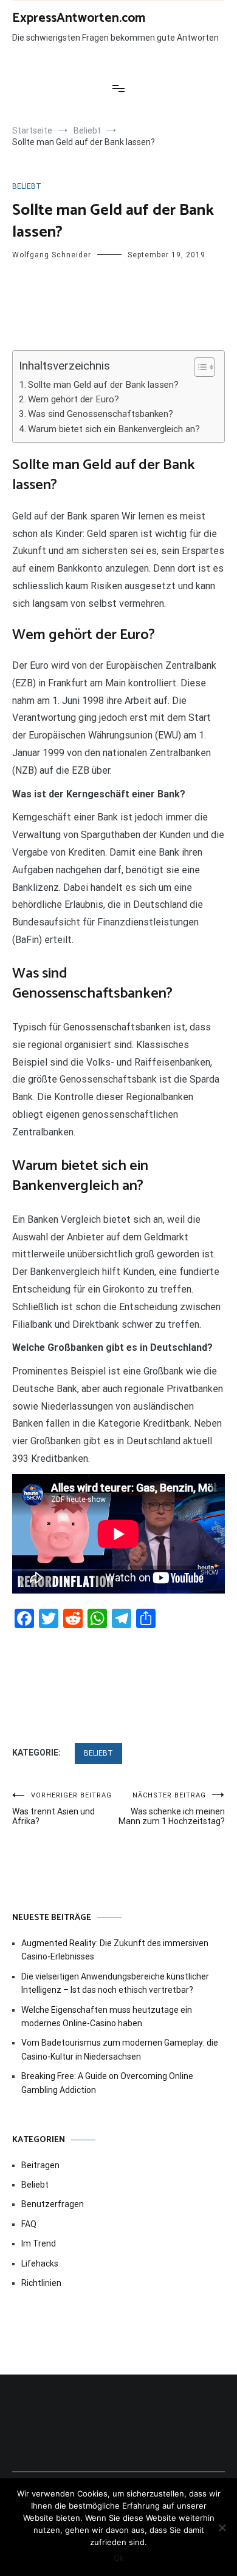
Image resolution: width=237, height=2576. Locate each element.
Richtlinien (41, 2283)
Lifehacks (40, 2263)
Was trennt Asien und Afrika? (62, 1809)
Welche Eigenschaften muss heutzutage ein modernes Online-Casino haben (107, 2017)
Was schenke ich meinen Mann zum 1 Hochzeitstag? (172, 1809)
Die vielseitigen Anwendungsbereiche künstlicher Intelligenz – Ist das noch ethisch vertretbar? (115, 1983)
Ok (119, 2558)
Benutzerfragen (53, 2204)
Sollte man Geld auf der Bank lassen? (103, 385)
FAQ (29, 2224)
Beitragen (40, 2165)
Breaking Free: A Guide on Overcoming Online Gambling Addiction (107, 2083)
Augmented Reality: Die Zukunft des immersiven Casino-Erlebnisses (115, 1950)
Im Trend (39, 2243)
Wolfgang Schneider (52, 255)
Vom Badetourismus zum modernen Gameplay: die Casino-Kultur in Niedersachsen (120, 2049)
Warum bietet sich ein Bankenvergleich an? (114, 429)
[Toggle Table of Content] (198, 367)
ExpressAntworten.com (79, 18)
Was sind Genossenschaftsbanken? (101, 414)
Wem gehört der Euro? (74, 399)
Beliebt (27, 186)
